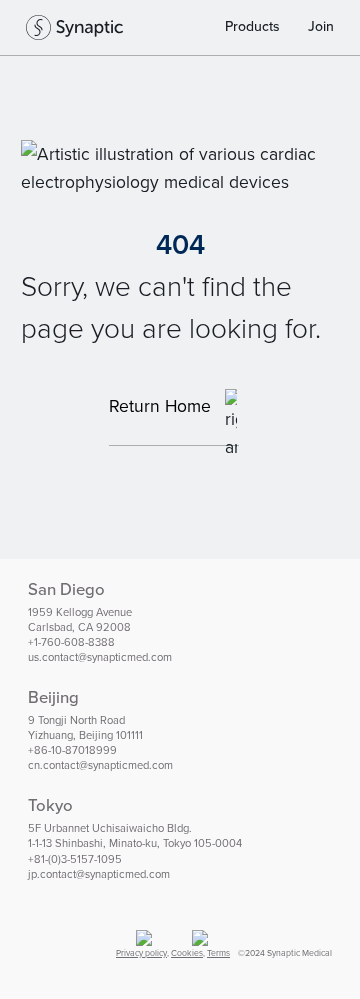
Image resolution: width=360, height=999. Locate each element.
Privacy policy (141, 953)
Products (252, 26)
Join (321, 26)
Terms (218, 953)
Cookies (187, 953)
